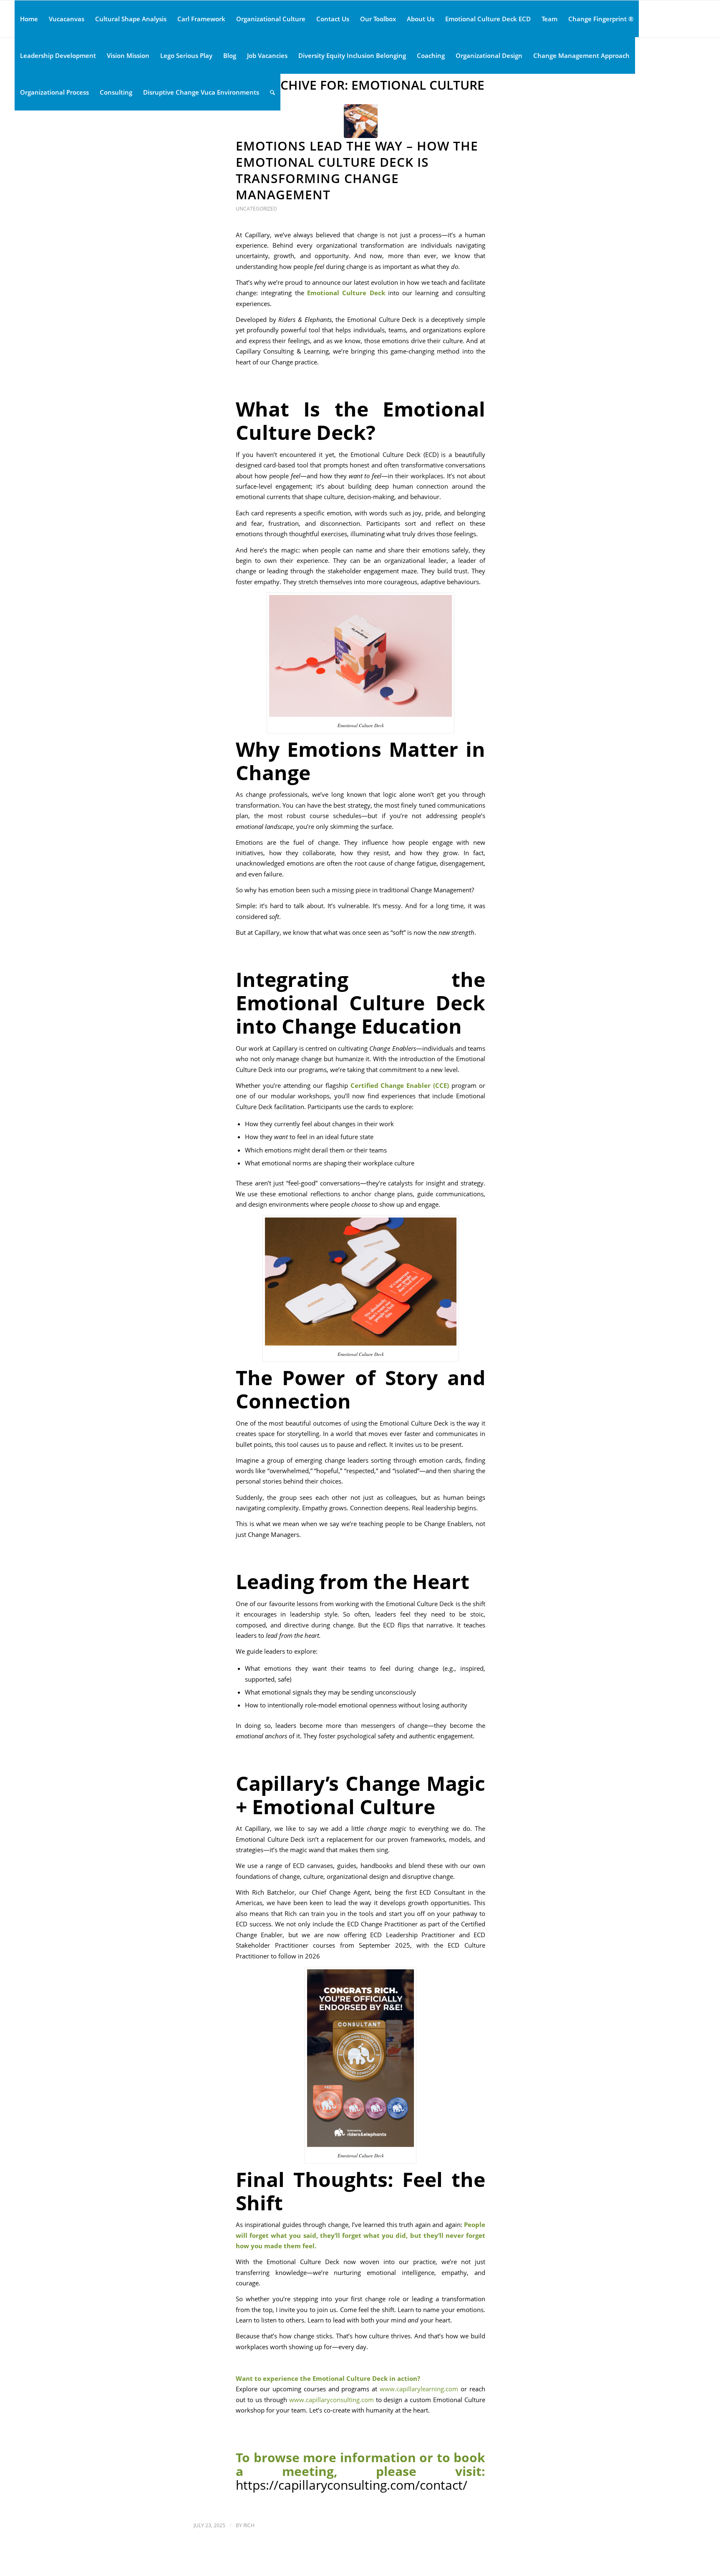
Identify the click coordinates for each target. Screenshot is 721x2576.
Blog (230, 55)
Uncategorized (256, 209)
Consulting (116, 92)
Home (29, 19)
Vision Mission (128, 55)
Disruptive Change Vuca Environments (201, 92)
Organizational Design (489, 55)
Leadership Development (58, 55)
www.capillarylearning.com (419, 2389)
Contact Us (333, 19)
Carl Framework (201, 19)
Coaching (431, 55)
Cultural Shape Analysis (131, 19)
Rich (249, 2525)
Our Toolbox (378, 19)
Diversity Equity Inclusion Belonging (352, 55)
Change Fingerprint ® (601, 19)
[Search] (272, 92)
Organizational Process (54, 92)
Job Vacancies (267, 55)
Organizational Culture (271, 19)
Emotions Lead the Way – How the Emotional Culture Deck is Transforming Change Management (357, 170)
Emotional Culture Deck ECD (488, 19)
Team (550, 19)
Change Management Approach (581, 55)
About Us (421, 19)
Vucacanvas (67, 19)
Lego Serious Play (186, 55)
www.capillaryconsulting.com (332, 2400)
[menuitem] (272, 92)
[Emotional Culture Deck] (361, 121)
